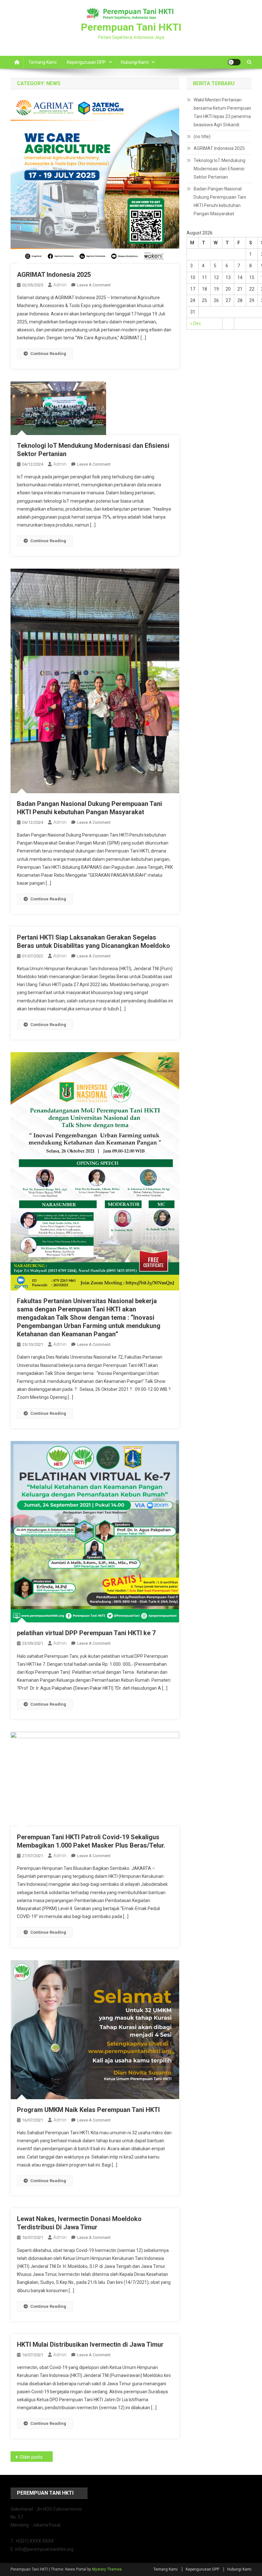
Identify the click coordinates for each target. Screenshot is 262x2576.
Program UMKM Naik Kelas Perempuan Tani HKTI (88, 2110)
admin (60, 285)
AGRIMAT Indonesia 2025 (54, 275)
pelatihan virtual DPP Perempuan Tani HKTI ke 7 (86, 1633)
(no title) (202, 137)
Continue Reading (48, 354)
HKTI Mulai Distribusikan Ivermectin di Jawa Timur (90, 2344)
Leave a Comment (94, 285)
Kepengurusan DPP (86, 62)
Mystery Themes (107, 2569)
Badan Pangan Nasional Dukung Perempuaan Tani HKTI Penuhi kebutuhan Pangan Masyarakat (220, 201)
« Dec (196, 323)
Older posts (31, 2457)
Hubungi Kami (135, 62)
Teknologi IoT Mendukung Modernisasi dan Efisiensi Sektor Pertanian (220, 169)
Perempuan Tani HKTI (131, 27)
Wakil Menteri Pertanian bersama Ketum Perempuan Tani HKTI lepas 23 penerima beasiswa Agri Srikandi (222, 112)
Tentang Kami (42, 62)
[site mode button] (234, 62)
